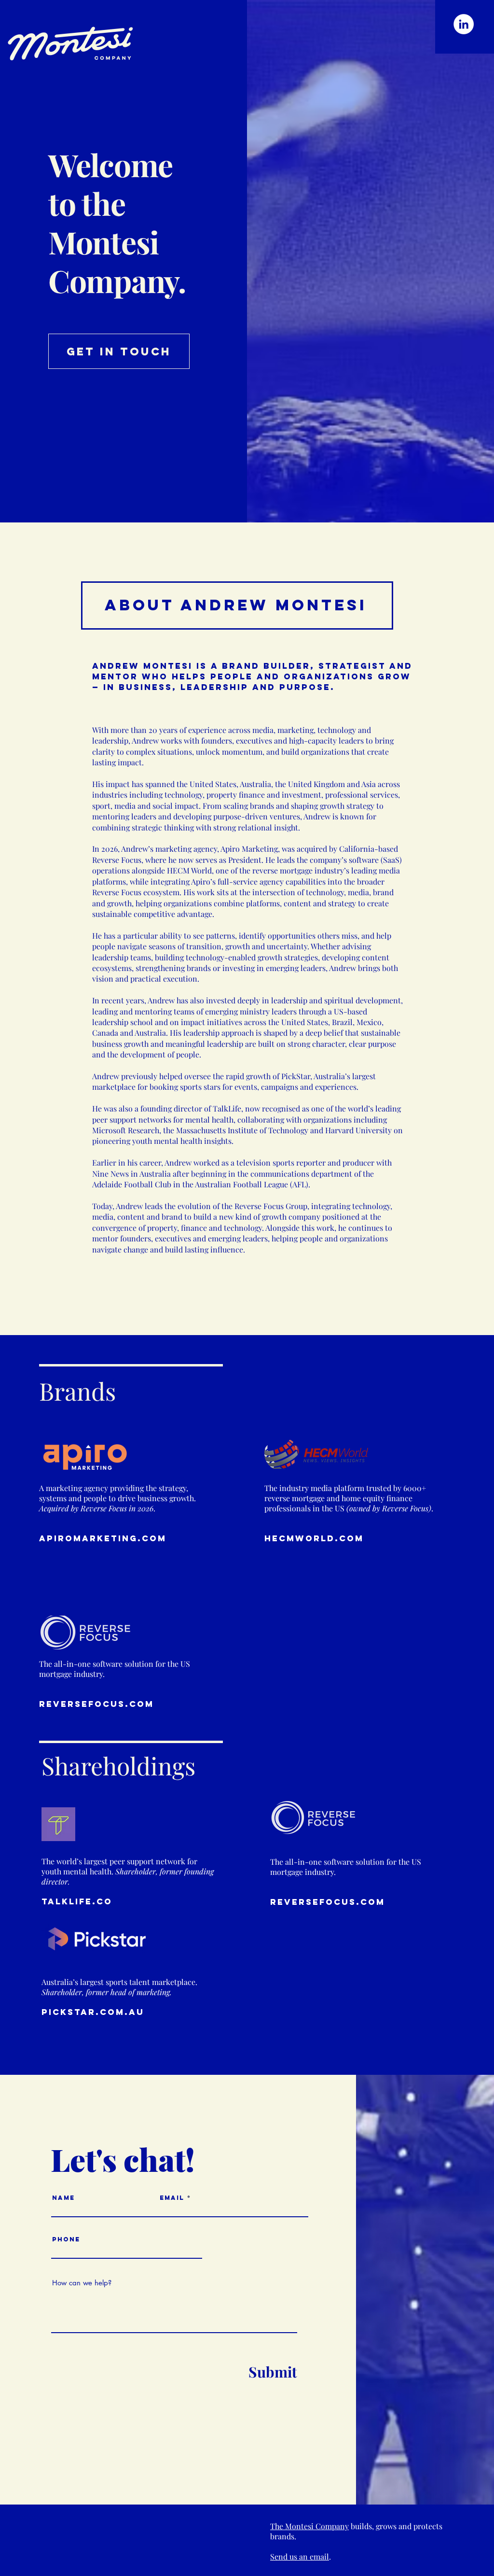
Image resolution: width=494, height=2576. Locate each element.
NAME (63, 2198)
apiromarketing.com (103, 1538)
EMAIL (172, 2198)
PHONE (66, 2239)
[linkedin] (464, 24)
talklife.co (77, 1901)
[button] (236, 600)
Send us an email (300, 2556)
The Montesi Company (309, 2526)
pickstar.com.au (93, 2012)
